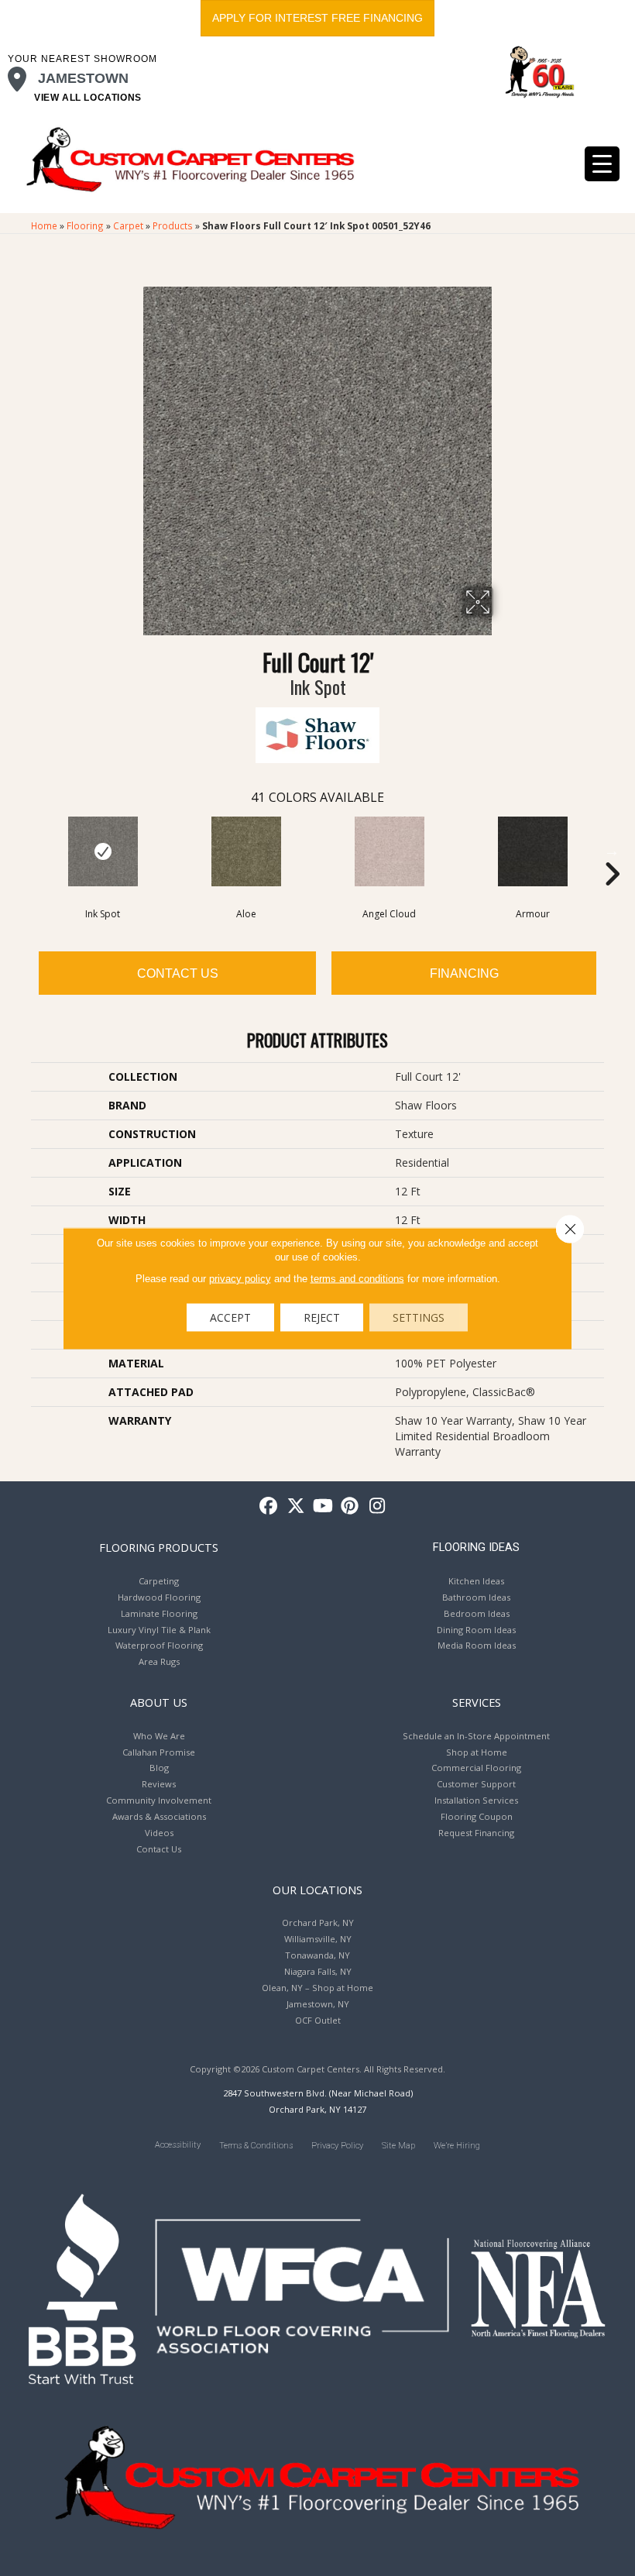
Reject (322, 1317)
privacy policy (240, 1278)
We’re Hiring (457, 2146)
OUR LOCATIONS (317, 1890)
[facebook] (269, 1506)
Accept (230, 1317)
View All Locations (88, 98)
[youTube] (323, 1506)
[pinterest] (350, 1506)
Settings (419, 1317)
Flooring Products (159, 1547)
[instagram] (378, 1506)
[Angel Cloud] (389, 851)
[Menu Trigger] (602, 164)
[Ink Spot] (103, 851)
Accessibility (178, 2145)
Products (173, 225)
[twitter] (296, 1506)
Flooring (85, 225)
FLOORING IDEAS (476, 1547)
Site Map (398, 2146)
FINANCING (464, 973)
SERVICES (477, 1702)
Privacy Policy (337, 2146)
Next (612, 851)
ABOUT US (159, 1702)
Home (44, 225)
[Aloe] (246, 851)
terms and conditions (357, 1278)
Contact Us (178, 973)
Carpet (128, 225)
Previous (23, 851)
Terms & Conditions (256, 2146)
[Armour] (532, 851)
